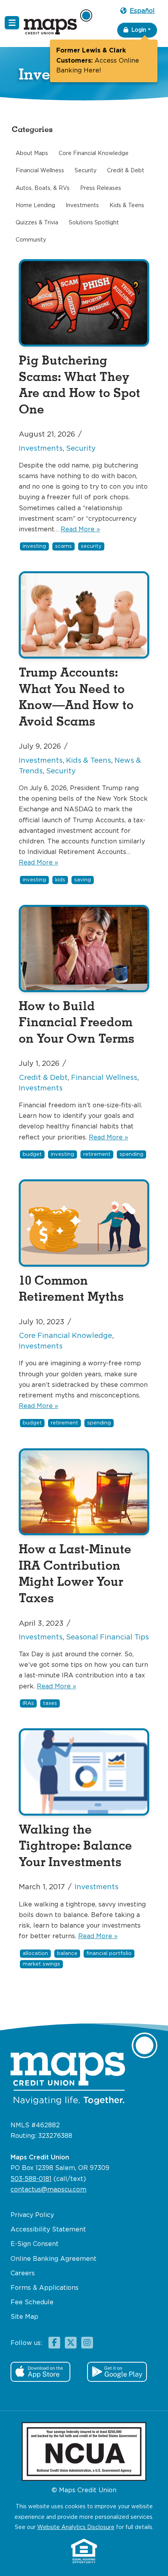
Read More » (80, 530)
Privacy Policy (32, 2215)
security (91, 546)
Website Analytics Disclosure (76, 2527)
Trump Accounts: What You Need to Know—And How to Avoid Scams (76, 697)
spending (131, 1154)
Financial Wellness (104, 1078)
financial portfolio (109, 1954)
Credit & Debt (43, 1078)
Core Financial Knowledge (65, 1336)
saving (83, 880)
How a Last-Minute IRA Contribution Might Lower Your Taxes (75, 1574)
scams (63, 546)
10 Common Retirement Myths (71, 1289)
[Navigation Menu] (12, 23)
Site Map (24, 2317)
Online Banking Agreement (54, 2259)
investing (34, 546)
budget (32, 1154)
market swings (41, 1964)
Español (142, 11)
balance (67, 1954)
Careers (23, 2274)
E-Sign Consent (35, 2244)
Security (81, 449)
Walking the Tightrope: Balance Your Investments (75, 1846)
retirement (97, 1154)
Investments (41, 449)
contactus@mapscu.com (48, 2190)
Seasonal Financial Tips (107, 1637)
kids (60, 880)
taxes (50, 1703)
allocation (35, 1954)
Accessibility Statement (48, 2230)
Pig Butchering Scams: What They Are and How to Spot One (80, 385)
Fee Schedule (32, 2303)
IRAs (28, 1703)
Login (139, 30)
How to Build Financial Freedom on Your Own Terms (77, 1023)
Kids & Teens (88, 761)
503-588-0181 (31, 2179)
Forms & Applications (45, 2288)
